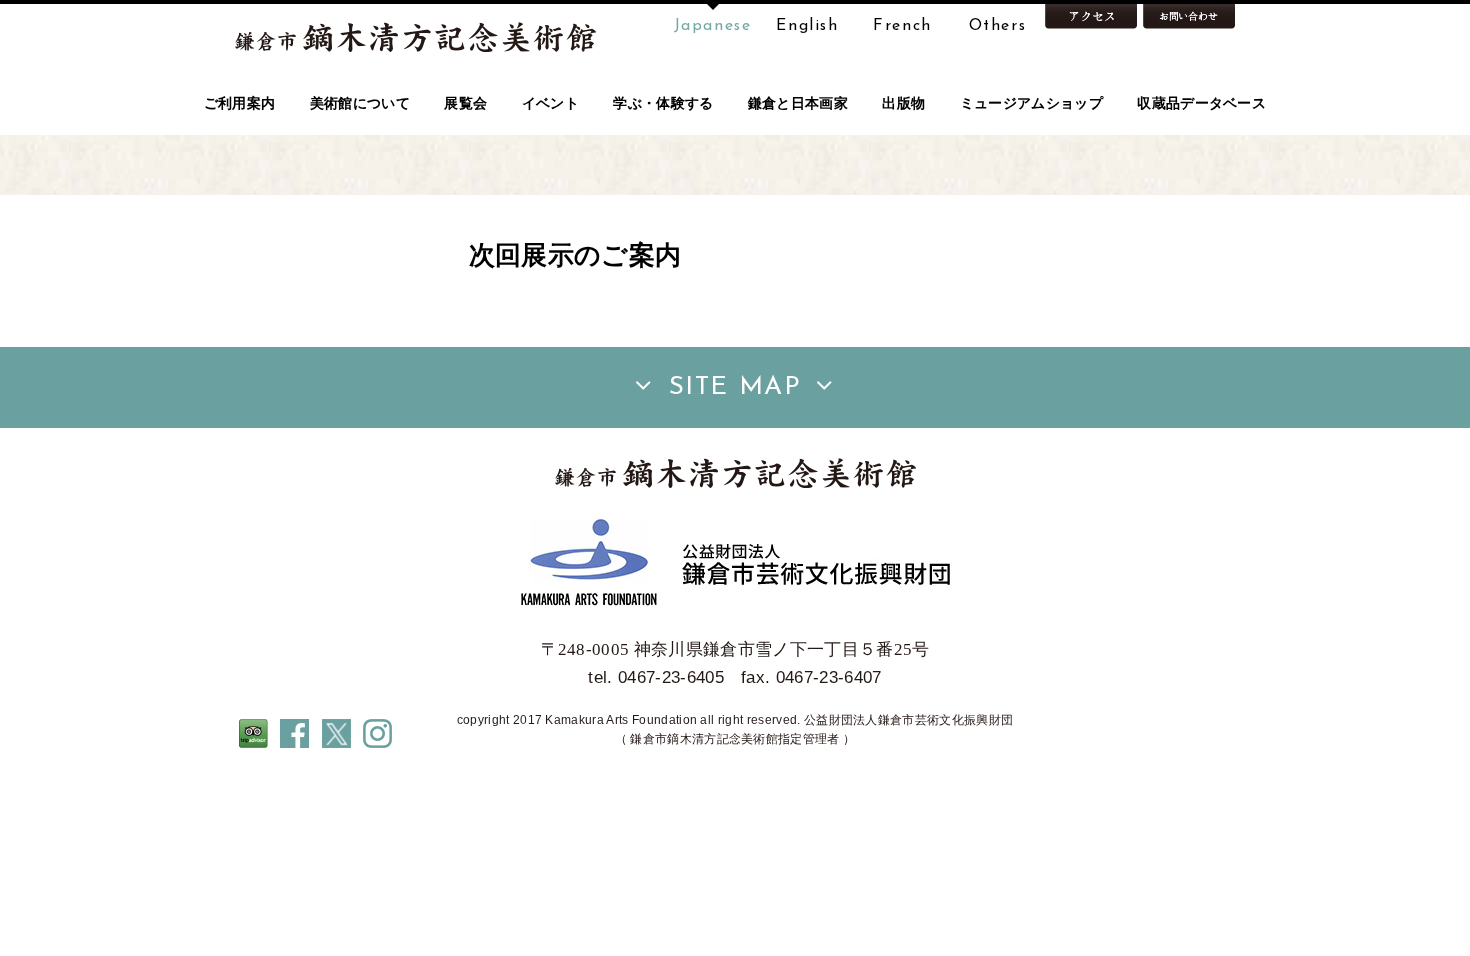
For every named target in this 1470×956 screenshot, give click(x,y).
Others (998, 26)
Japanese (713, 26)
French (902, 26)
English (807, 26)
